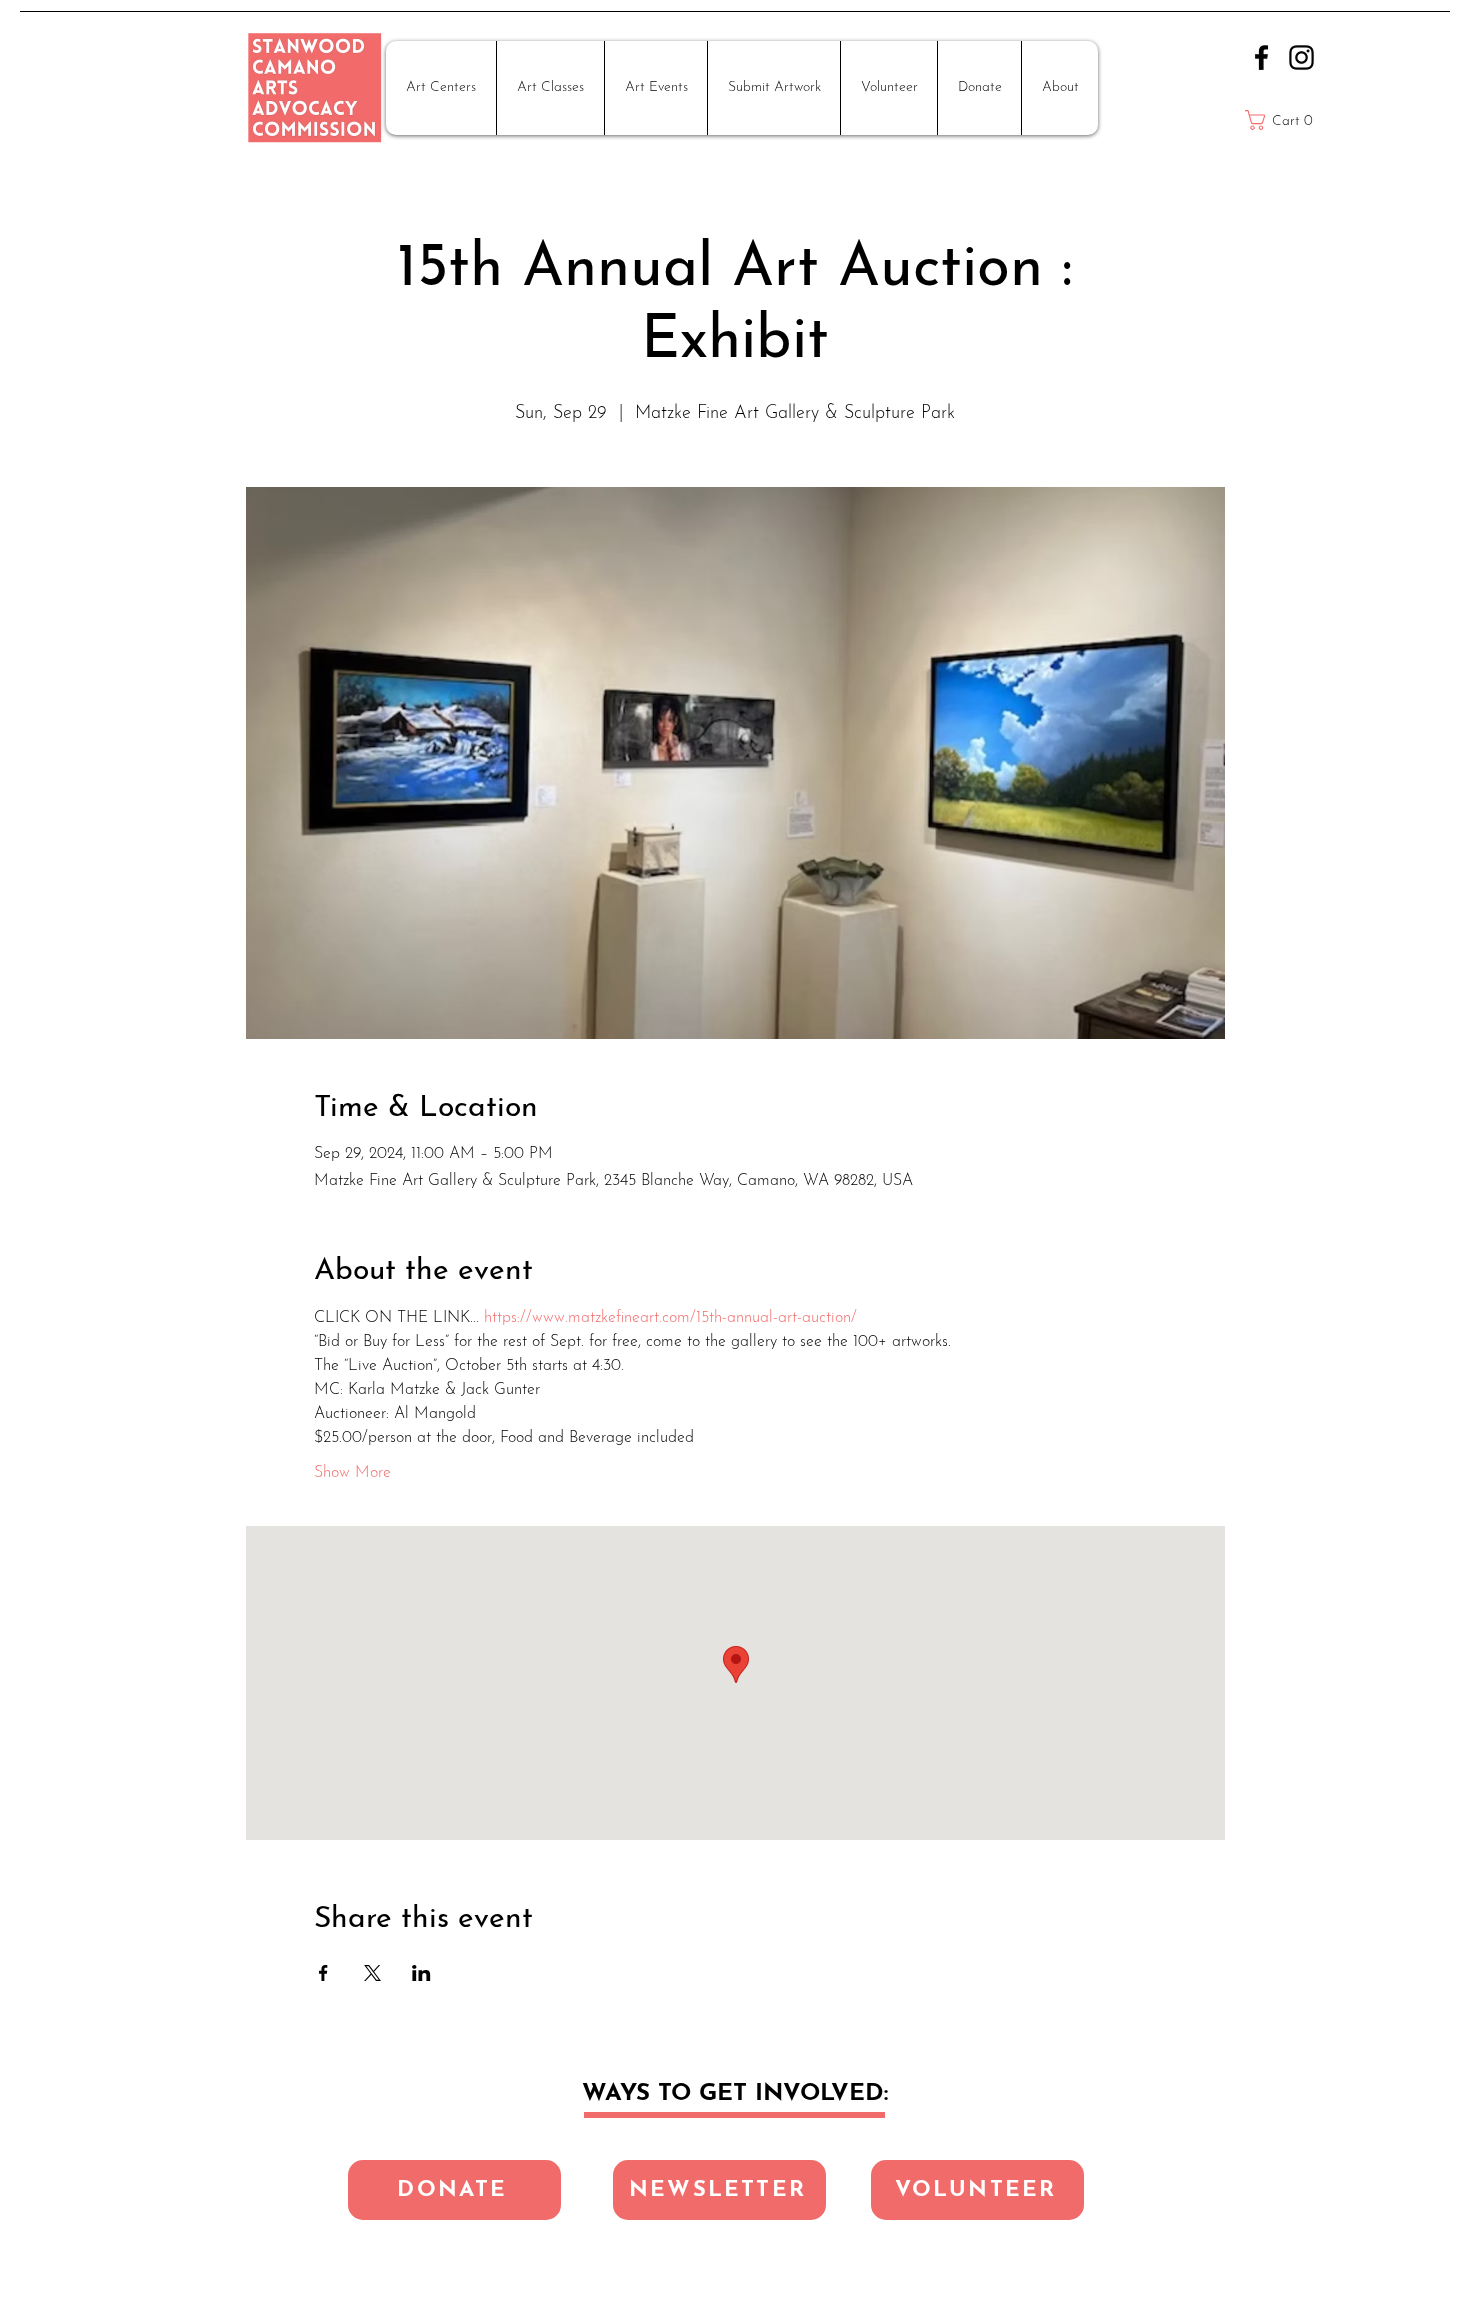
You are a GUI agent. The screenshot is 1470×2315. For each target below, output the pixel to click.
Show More (352, 1473)
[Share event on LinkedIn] (421, 1973)
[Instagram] (1301, 57)
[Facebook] (1261, 57)
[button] (441, 88)
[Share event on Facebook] (323, 1973)
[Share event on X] (372, 1973)
